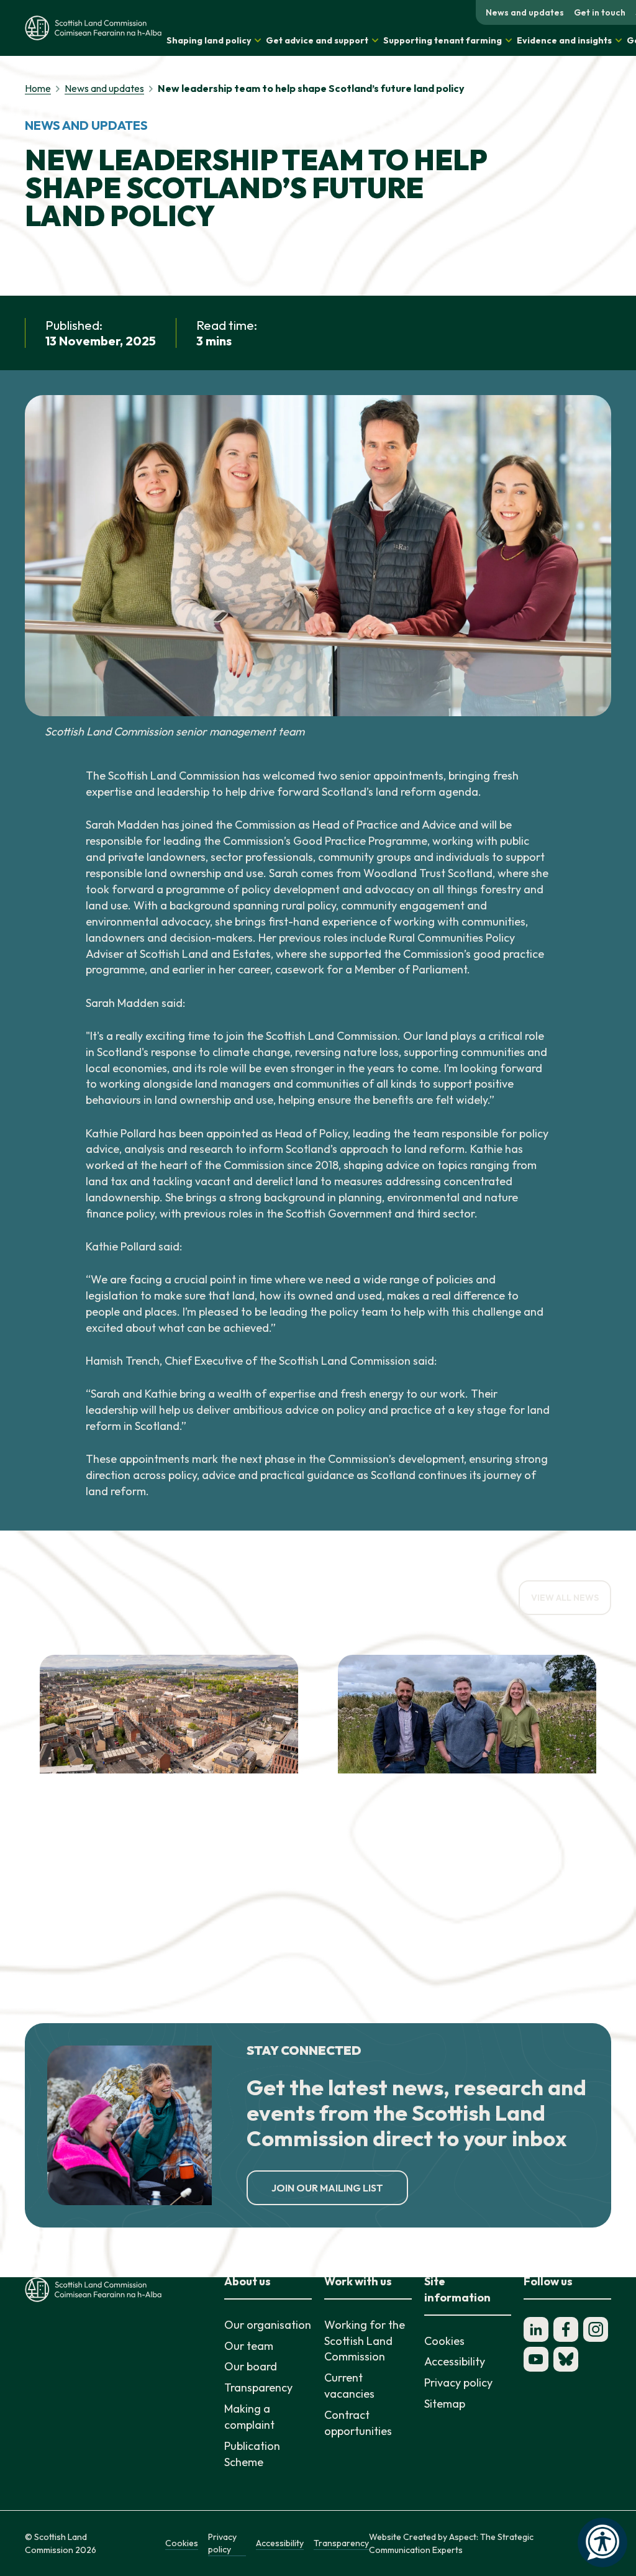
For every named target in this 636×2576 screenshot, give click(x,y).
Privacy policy (458, 2383)
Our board (251, 2366)
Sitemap (445, 2404)
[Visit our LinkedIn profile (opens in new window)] (536, 2329)
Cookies (444, 2341)
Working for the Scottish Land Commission (365, 2341)
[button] (214, 40)
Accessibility (455, 2361)
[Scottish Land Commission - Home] (93, 28)
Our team (249, 2346)
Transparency (258, 2387)
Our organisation (268, 2325)
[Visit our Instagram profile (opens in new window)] (596, 2329)
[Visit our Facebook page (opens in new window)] (566, 2329)
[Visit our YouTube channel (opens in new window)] (536, 2359)
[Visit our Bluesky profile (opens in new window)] (566, 2359)
